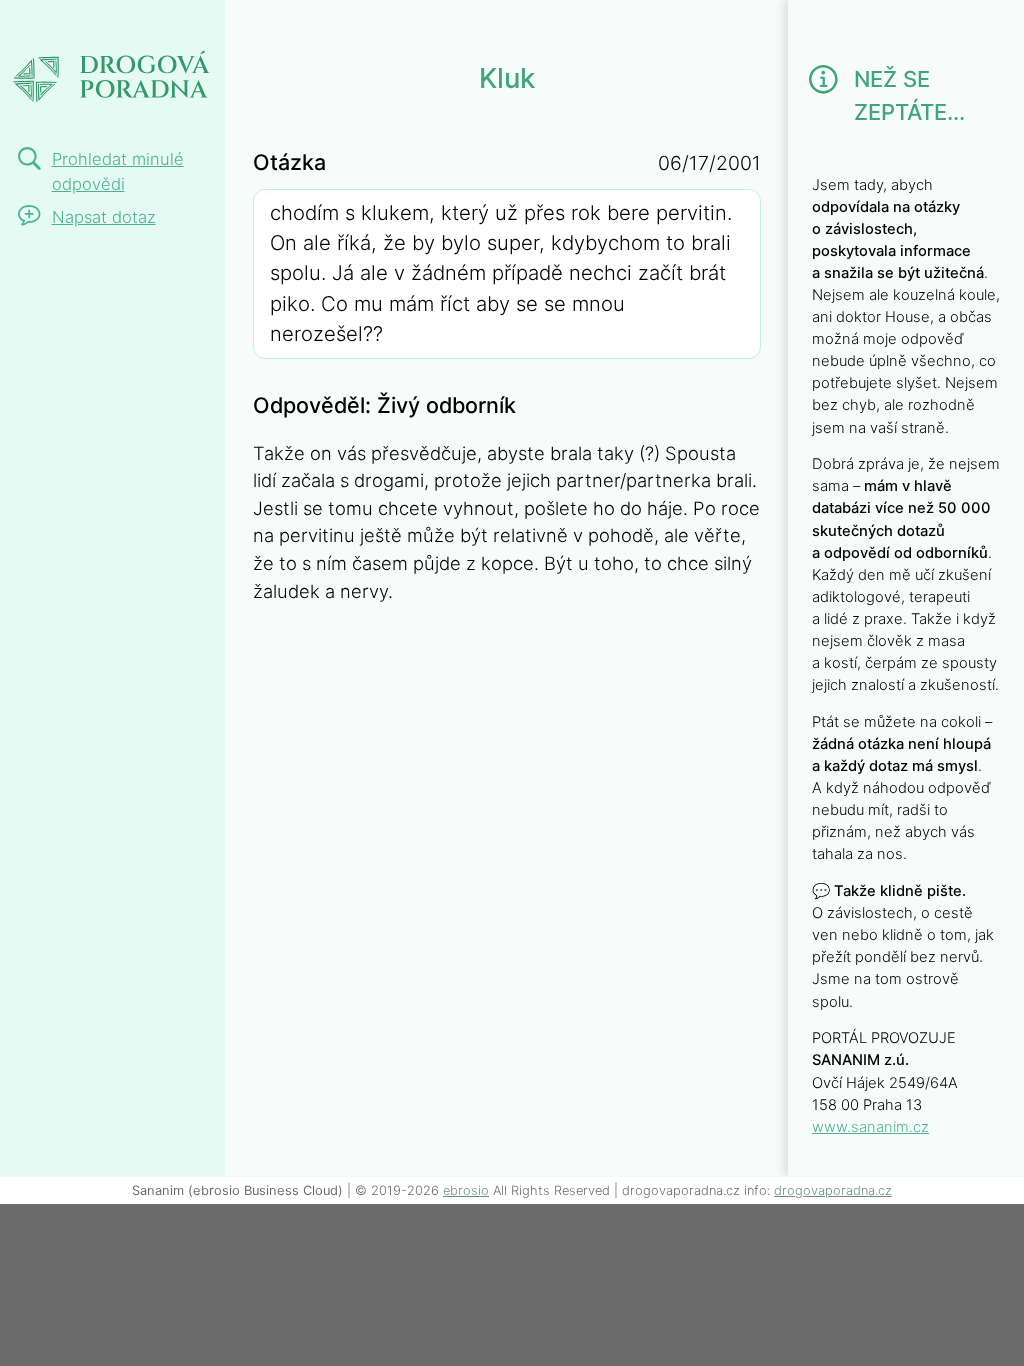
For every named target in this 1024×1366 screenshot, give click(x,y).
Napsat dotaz (104, 217)
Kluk (37, 27)
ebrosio (466, 1190)
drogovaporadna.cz (833, 1190)
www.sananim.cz (870, 1127)
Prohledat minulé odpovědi (118, 171)
